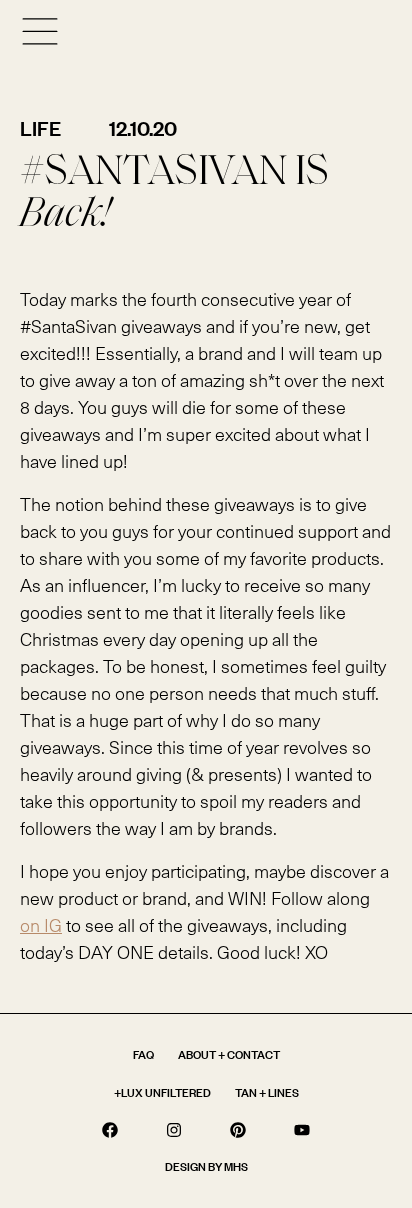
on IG (41, 924)
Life (40, 128)
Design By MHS (206, 1166)
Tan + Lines (267, 1092)
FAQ (143, 1054)
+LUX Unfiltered (162, 1092)
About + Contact (229, 1054)
